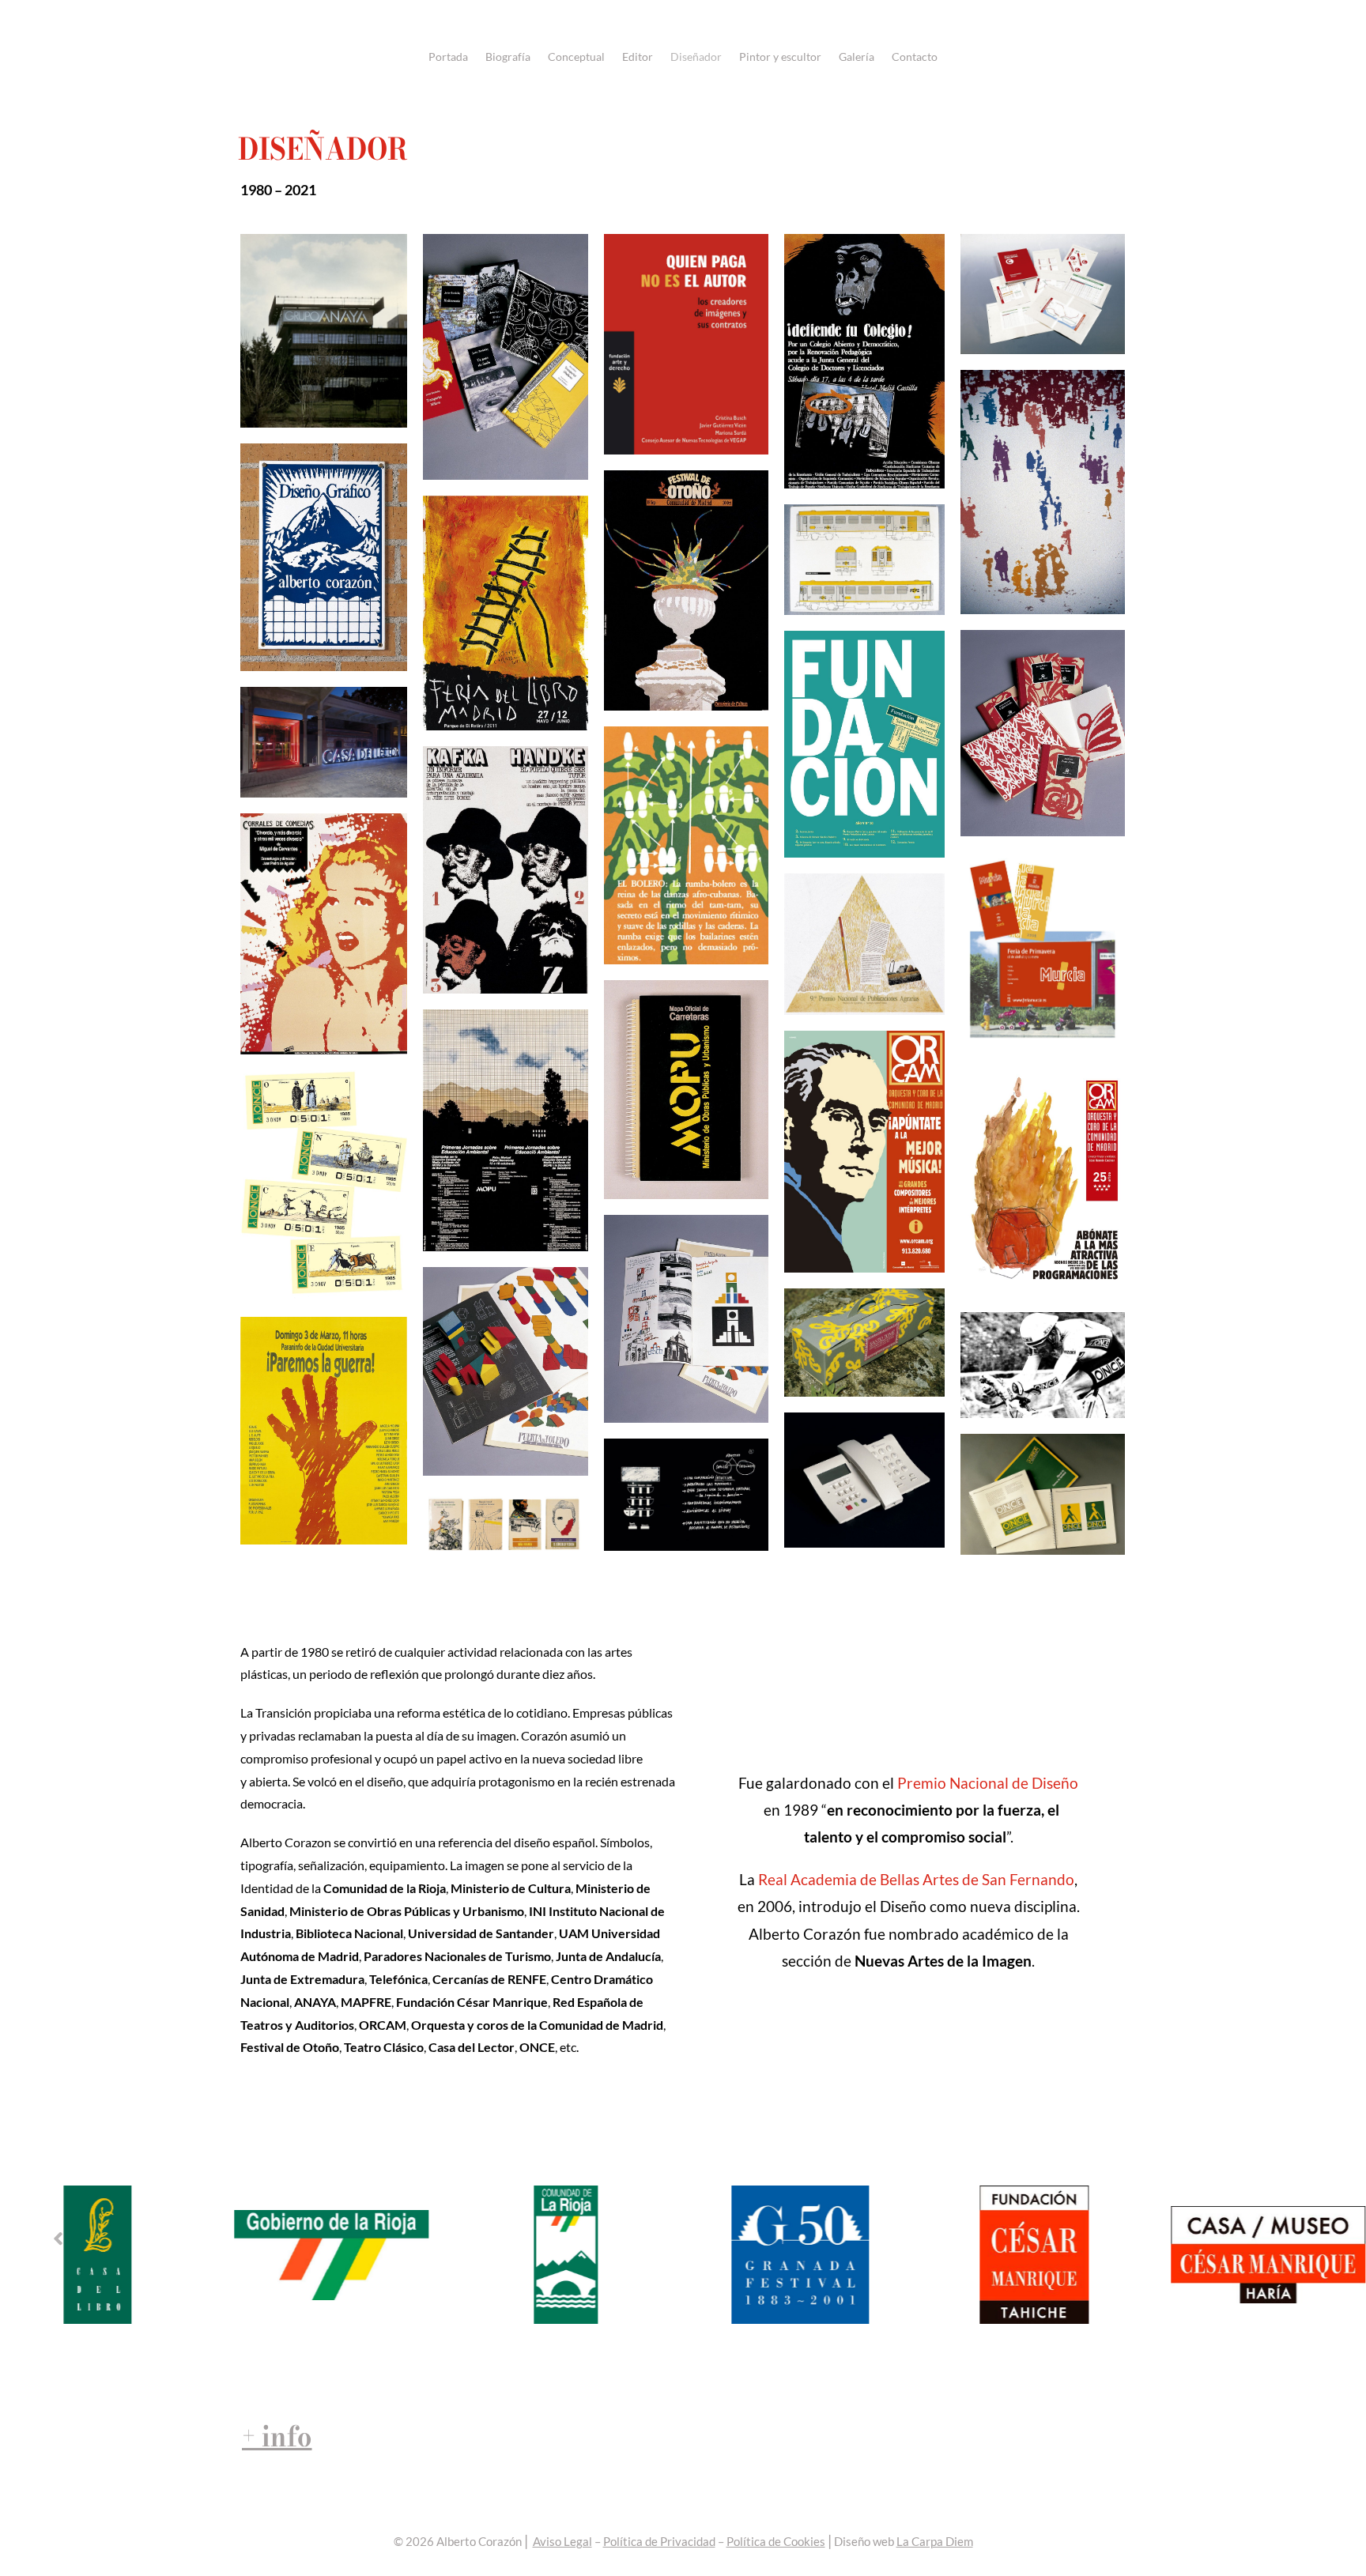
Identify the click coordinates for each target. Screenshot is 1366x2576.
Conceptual (576, 57)
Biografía (508, 57)
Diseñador (696, 57)
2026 (420, 2541)
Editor (638, 57)
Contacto (915, 57)
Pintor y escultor (780, 57)
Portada (448, 57)
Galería (857, 57)
